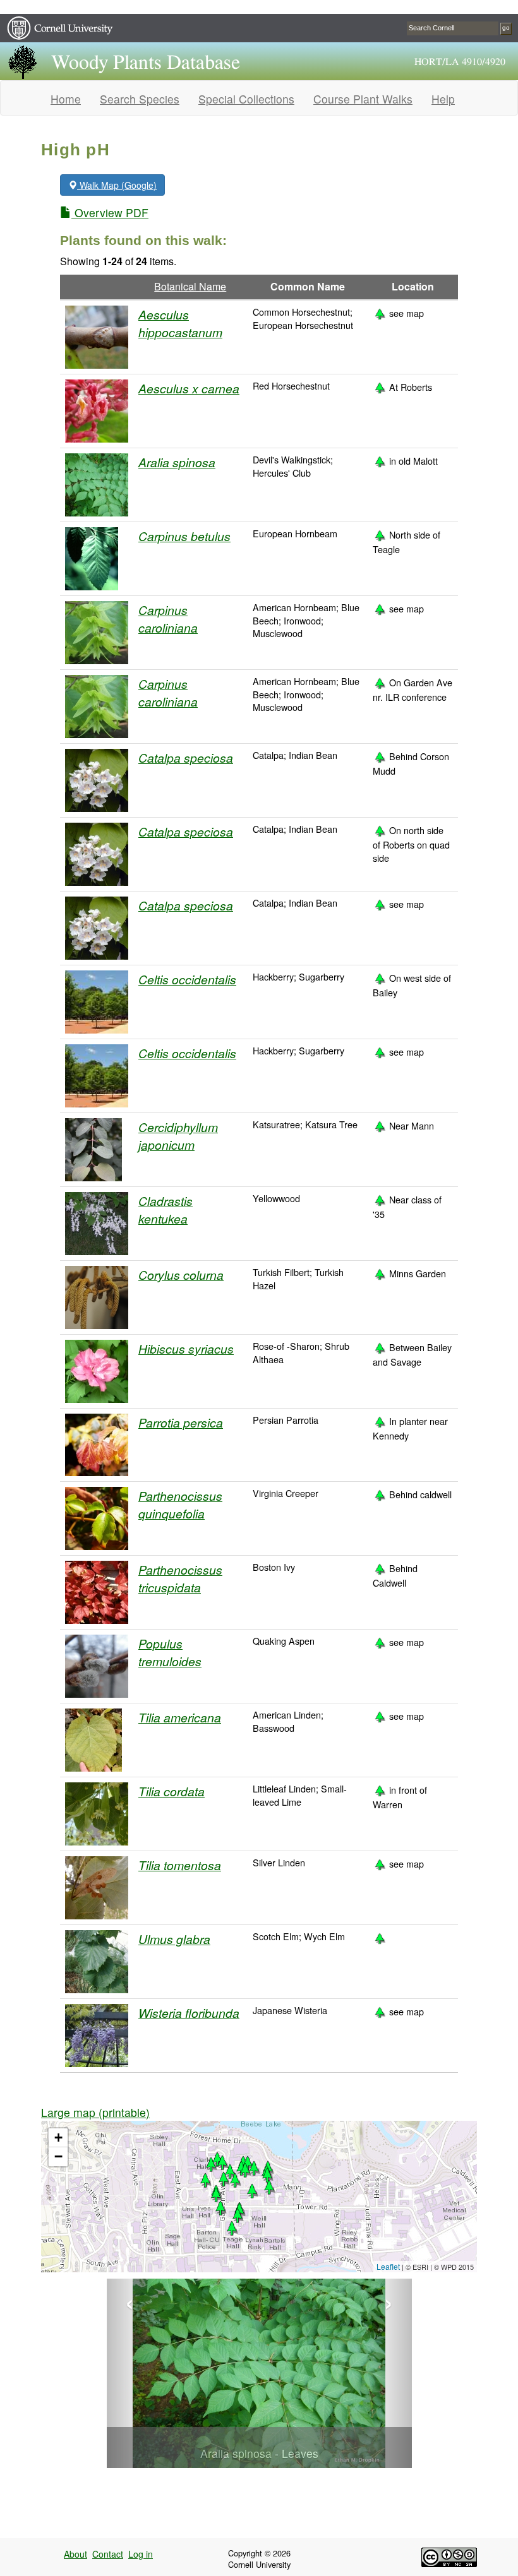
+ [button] (58, 2138)
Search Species (140, 99)
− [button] (58, 2156)
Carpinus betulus (184, 536)
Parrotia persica (181, 1422)
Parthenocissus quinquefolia (180, 1504)
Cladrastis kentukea (166, 1209)
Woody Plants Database (146, 63)
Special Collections (246, 99)
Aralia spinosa (177, 462)
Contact (108, 2554)
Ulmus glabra (174, 1939)
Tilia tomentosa (180, 1865)
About (75, 2554)
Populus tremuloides (170, 1652)
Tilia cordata (172, 1791)
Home (66, 99)
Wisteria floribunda (189, 2012)
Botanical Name (190, 286)
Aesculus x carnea (189, 388)
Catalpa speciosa (186, 757)
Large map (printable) (95, 2112)
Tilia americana (180, 1717)
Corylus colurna (181, 1274)
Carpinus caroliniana (168, 618)
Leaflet (388, 2266)
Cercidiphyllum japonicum (178, 1136)
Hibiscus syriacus (186, 1348)
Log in (141, 2554)
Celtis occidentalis (187, 979)
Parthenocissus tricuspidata (180, 1578)
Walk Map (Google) (117, 185)
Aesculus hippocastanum (180, 323)
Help (443, 99)
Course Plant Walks (363, 99)
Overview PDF (110, 212)
